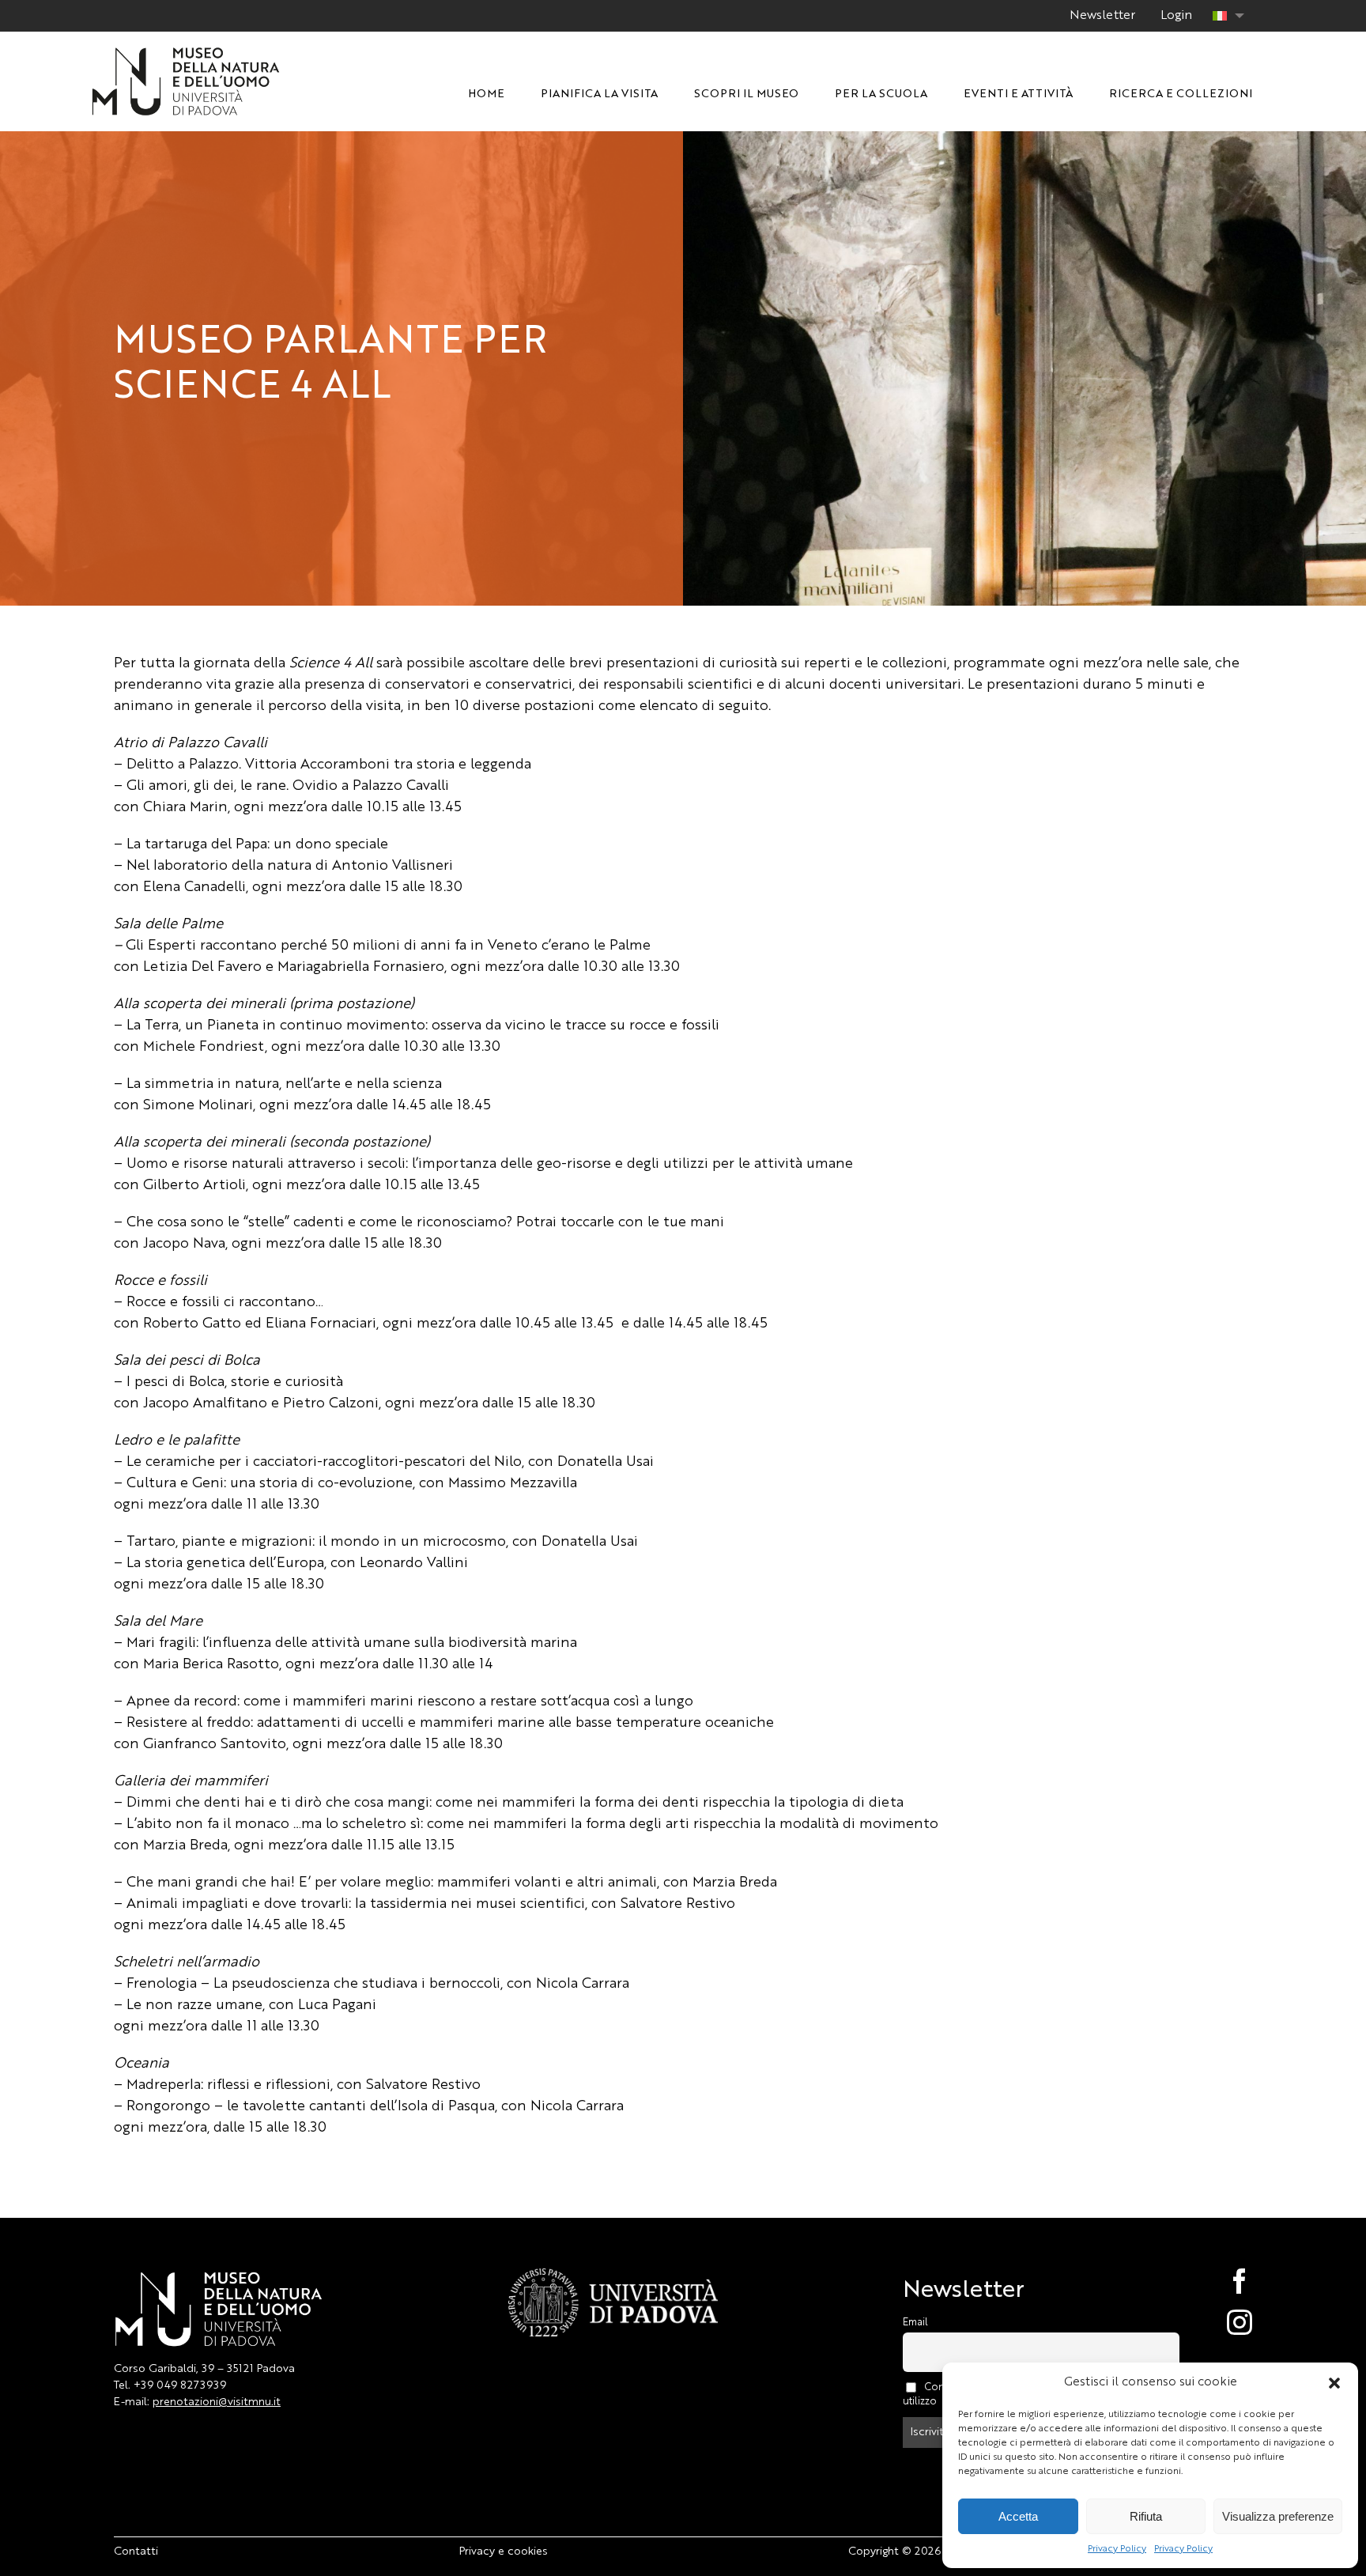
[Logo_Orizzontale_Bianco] (186, 51)
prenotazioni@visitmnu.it (217, 2402)
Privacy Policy (1117, 2549)
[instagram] (1223, 2322)
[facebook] (1223, 2281)
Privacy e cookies (504, 2551)
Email (915, 2323)
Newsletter (1102, 16)
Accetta (1018, 2516)
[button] (1334, 2383)
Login (1176, 16)
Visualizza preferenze (1278, 2516)
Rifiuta (1146, 2516)
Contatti (136, 2551)
